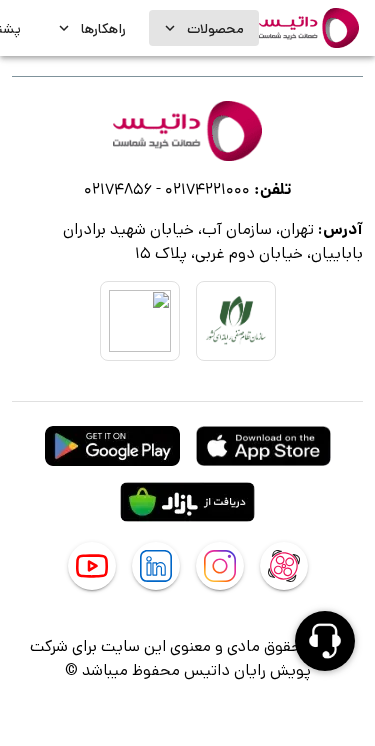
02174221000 (207, 188)
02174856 (118, 188)
